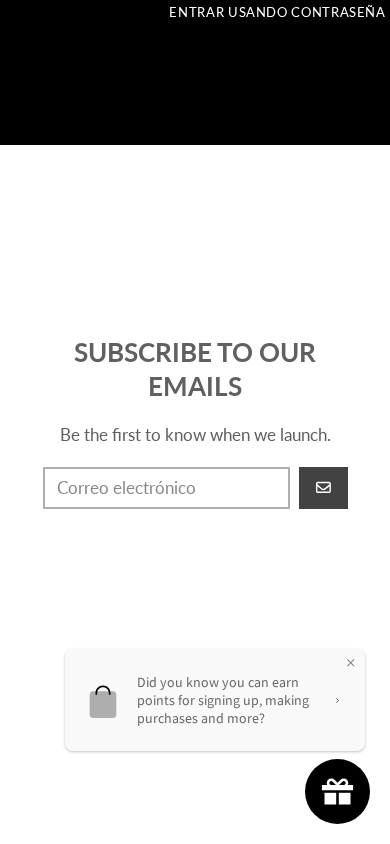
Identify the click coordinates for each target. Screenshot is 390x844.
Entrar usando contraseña (277, 12)
